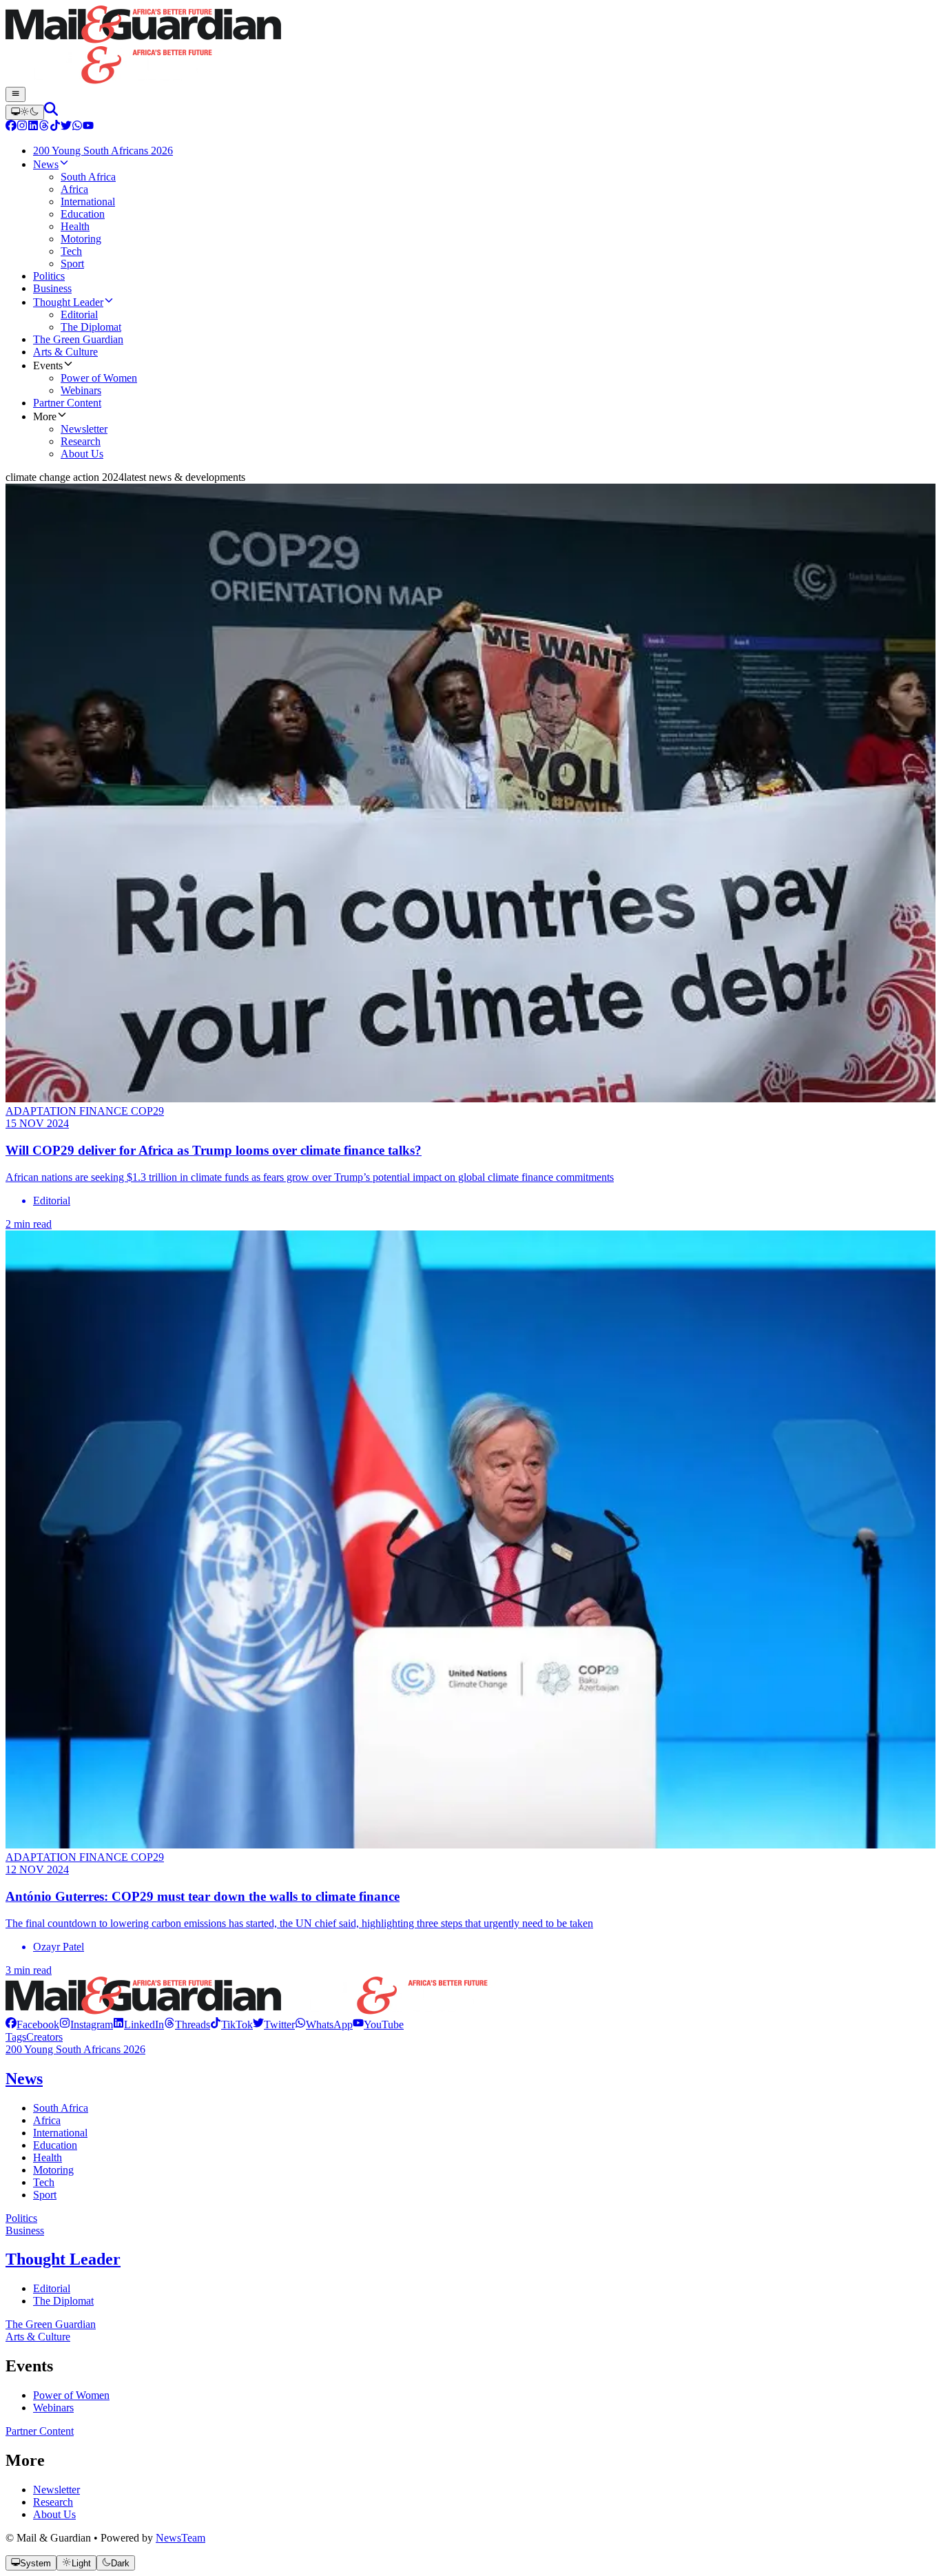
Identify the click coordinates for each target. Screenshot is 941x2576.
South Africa (61, 2108)
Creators (44, 2037)
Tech (44, 2182)
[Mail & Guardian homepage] (470, 46)
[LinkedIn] (33, 127)
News (24, 2079)
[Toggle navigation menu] (15, 94)
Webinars (53, 2408)
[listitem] (32, 2024)
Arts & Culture (38, 2337)
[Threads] (44, 127)
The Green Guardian (51, 2324)
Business (25, 2230)
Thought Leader (63, 2259)
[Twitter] (66, 127)
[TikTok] (55, 127)
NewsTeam (180, 2538)
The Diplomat (63, 2301)
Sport (45, 2195)
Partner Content (40, 2431)
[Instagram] (22, 127)
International (60, 2133)
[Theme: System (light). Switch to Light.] (25, 112)
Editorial (52, 2288)
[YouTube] (88, 127)
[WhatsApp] (77, 127)
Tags (16, 2037)
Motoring (53, 2170)
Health (48, 2157)
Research (53, 2502)
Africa (47, 2120)
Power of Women (71, 2395)
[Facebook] (11, 127)
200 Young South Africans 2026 (75, 2049)
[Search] (51, 112)
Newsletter (56, 2490)
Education (55, 2145)
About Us (54, 2514)
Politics (21, 2218)
